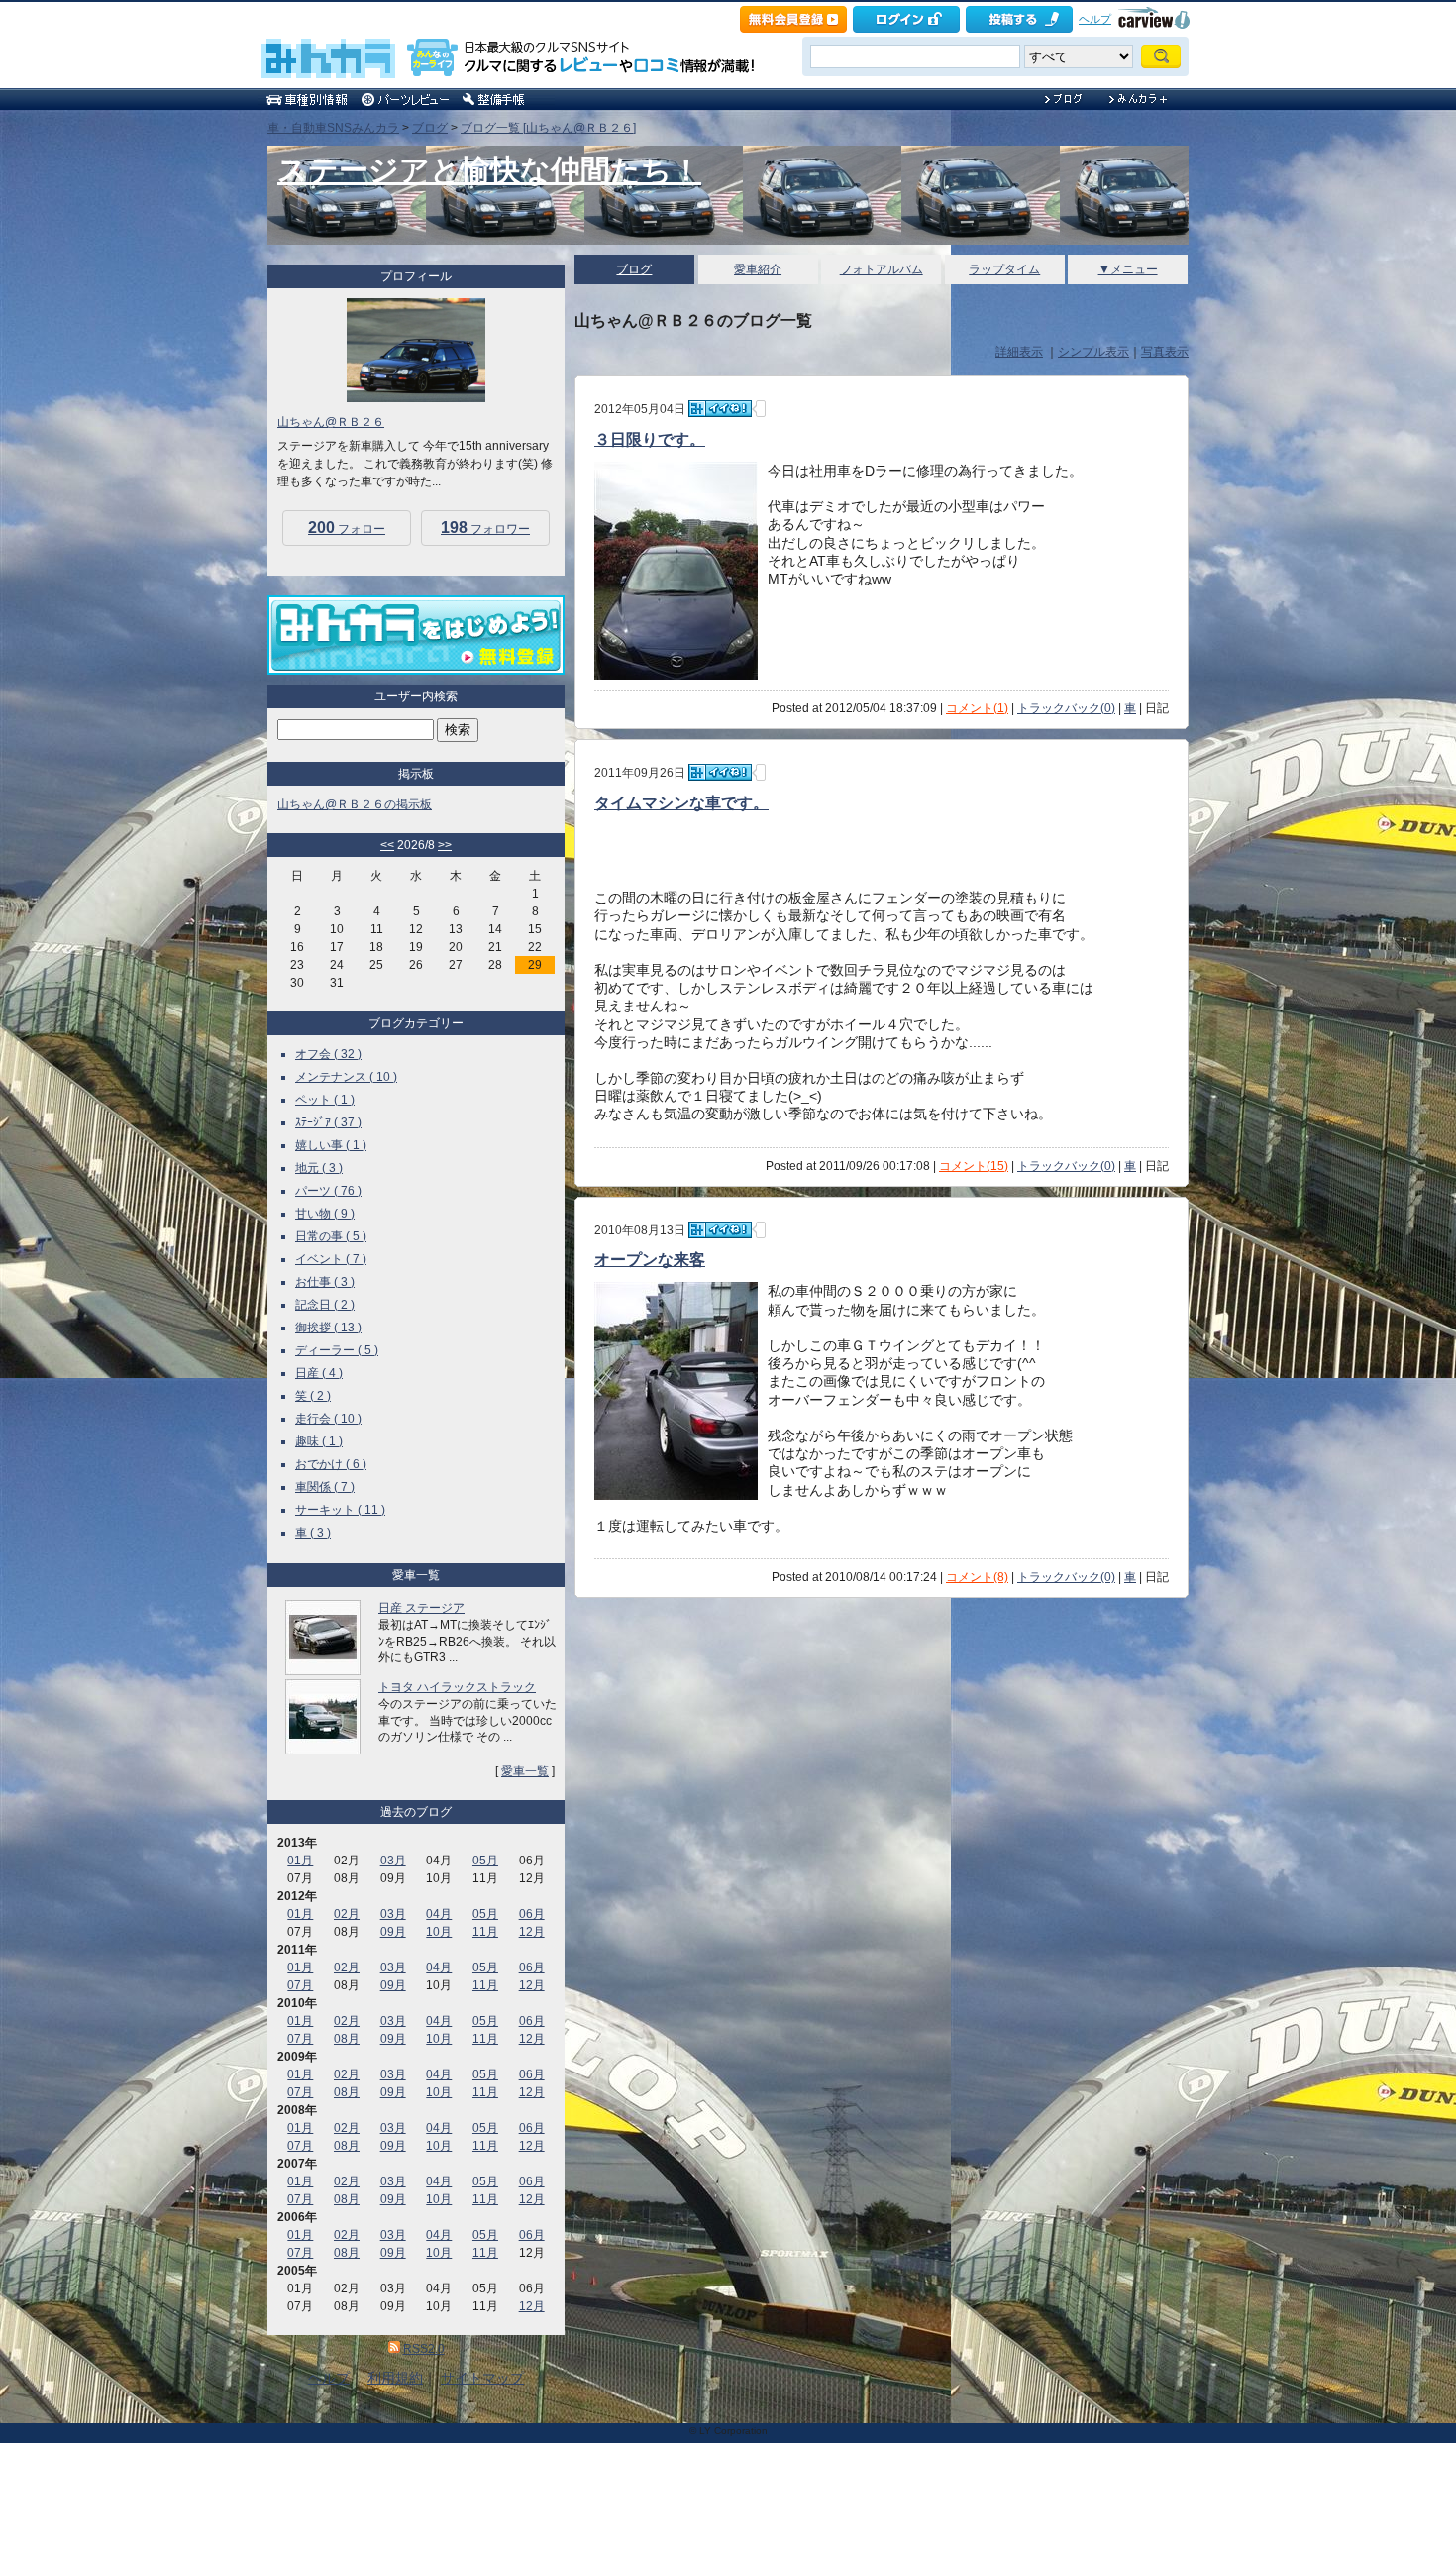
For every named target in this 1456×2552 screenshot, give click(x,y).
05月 (485, 1861)
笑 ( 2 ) (313, 1396)
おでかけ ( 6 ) (331, 1464)
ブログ (430, 128)
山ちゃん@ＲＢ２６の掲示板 (355, 804)
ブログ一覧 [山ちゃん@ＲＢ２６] (548, 128)
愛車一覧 (525, 1771)
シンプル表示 (1093, 352)
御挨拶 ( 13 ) (328, 1328)
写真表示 (1165, 352)
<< (387, 845)
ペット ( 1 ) (325, 1100)
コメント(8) (977, 1577)
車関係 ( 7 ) (325, 1487)
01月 (300, 1861)
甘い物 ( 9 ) (325, 1214)
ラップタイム (1004, 269)
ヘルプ (1095, 19)
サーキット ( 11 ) (340, 1510)
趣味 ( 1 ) (319, 1441)
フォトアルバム (882, 269)
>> (445, 845)
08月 (347, 2039)
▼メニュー (1128, 269)
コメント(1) (977, 708)
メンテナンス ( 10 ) (346, 1077)
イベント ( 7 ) (331, 1259)
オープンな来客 (650, 1260)
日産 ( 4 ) (319, 1373)
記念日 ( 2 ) (325, 1305)
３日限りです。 (650, 439)
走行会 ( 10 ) (328, 1419)
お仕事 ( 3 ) (325, 1282)
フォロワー (485, 528)
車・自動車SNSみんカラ (333, 128)
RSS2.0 (424, 2349)
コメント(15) (974, 1166)
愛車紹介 (758, 269)
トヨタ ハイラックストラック (457, 1687)
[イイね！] (720, 409)
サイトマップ (482, 2378)
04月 (439, 1914)
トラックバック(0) (1066, 708)
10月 (439, 1932)
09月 (393, 1932)
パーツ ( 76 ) (328, 1191)
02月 (347, 1914)
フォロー (347, 528)
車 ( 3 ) (313, 1533)
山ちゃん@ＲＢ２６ (331, 422)
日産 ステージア (421, 1608)
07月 (300, 1985)
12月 (532, 1932)
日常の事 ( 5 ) (331, 1236)
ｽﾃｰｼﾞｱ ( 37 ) (328, 1122)
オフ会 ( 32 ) (328, 1054)
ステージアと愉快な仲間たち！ (489, 170)
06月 (532, 1914)
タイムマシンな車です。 (681, 803)
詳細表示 (1019, 352)
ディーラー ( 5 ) (337, 1350)
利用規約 (395, 2378)
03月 (393, 1861)
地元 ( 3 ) (319, 1168)
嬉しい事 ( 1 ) (331, 1145)
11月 (485, 1932)
